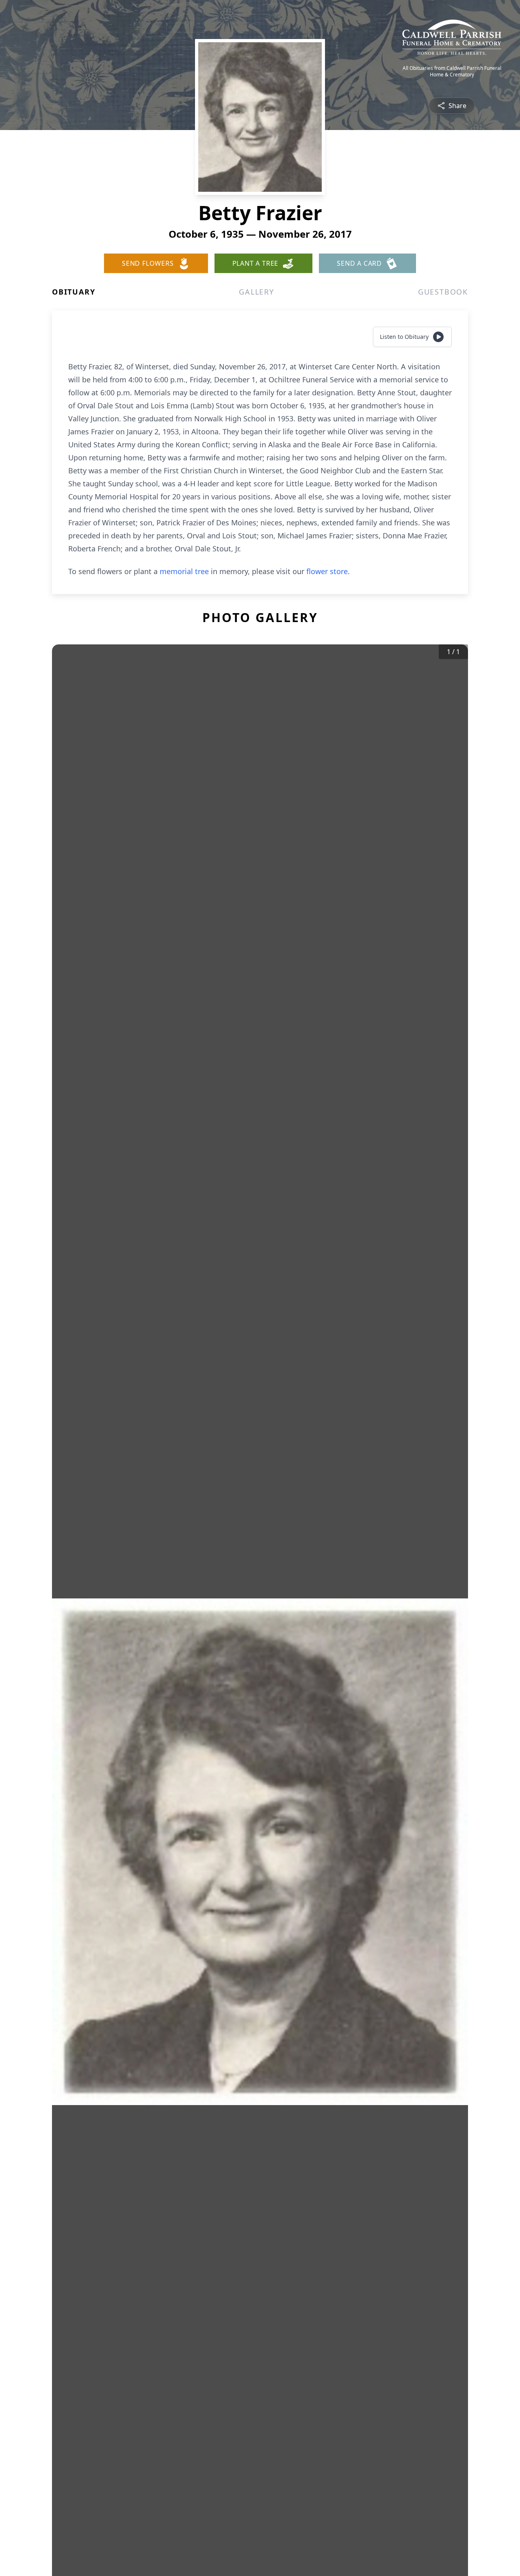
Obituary (74, 292)
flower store (327, 571)
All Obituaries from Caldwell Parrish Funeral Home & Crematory (452, 72)
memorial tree (184, 571)
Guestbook (443, 292)
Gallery (257, 292)
